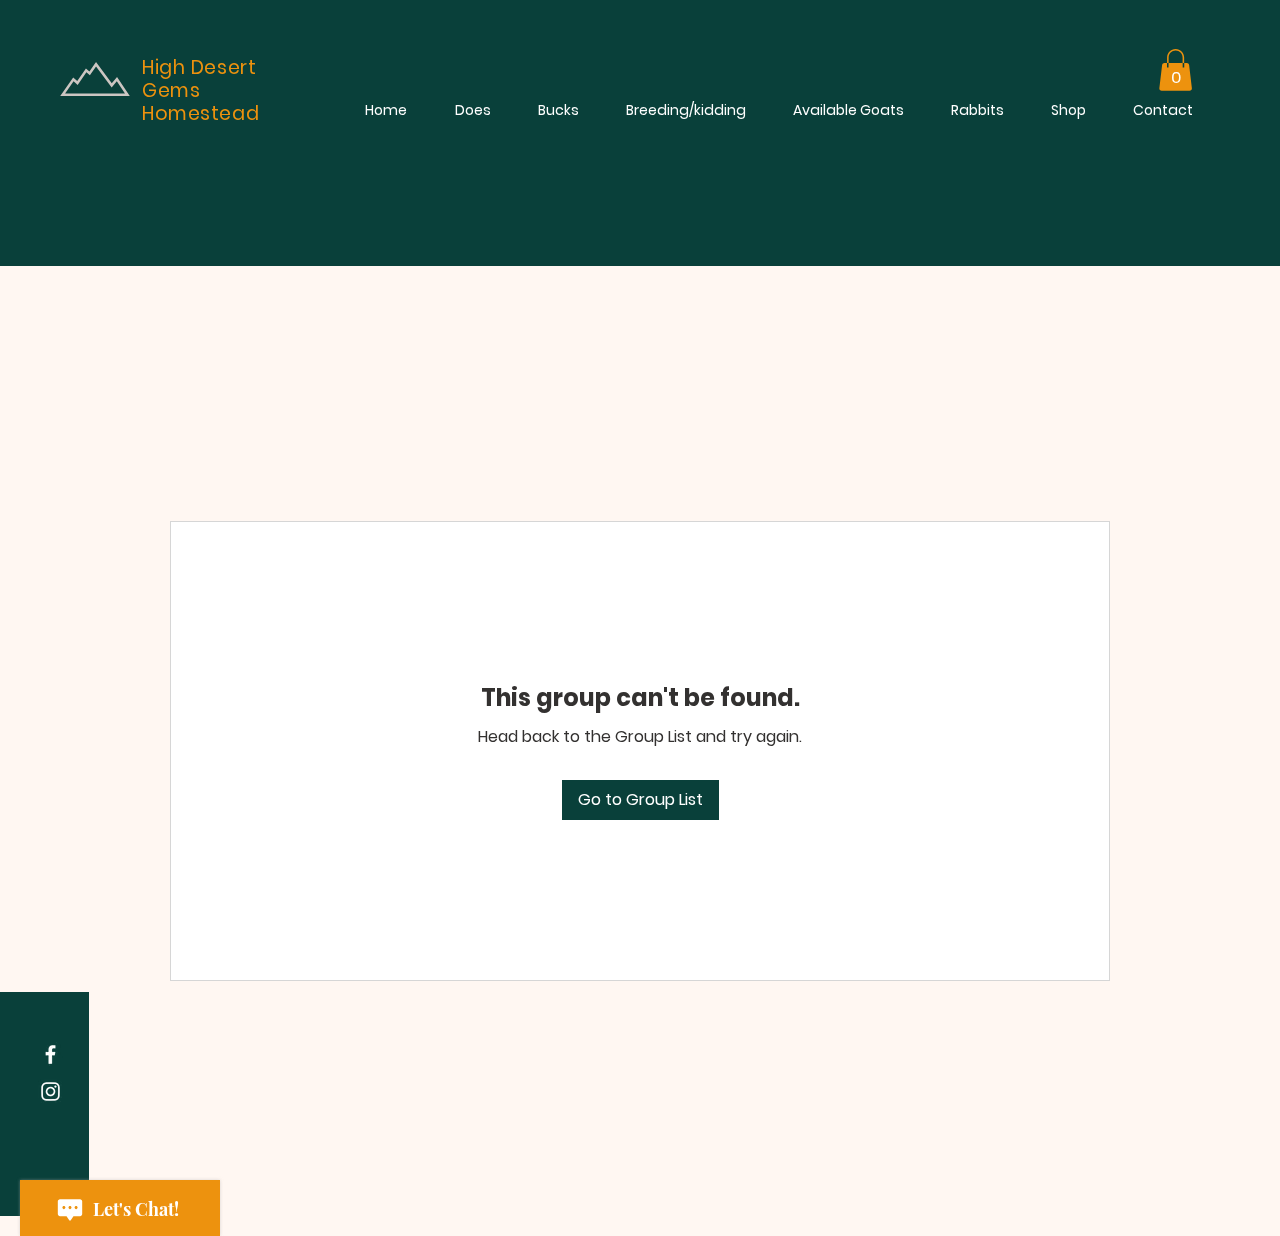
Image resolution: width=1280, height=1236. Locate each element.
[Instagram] (50, 1091)
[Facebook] (50, 1054)
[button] (1175, 70)
